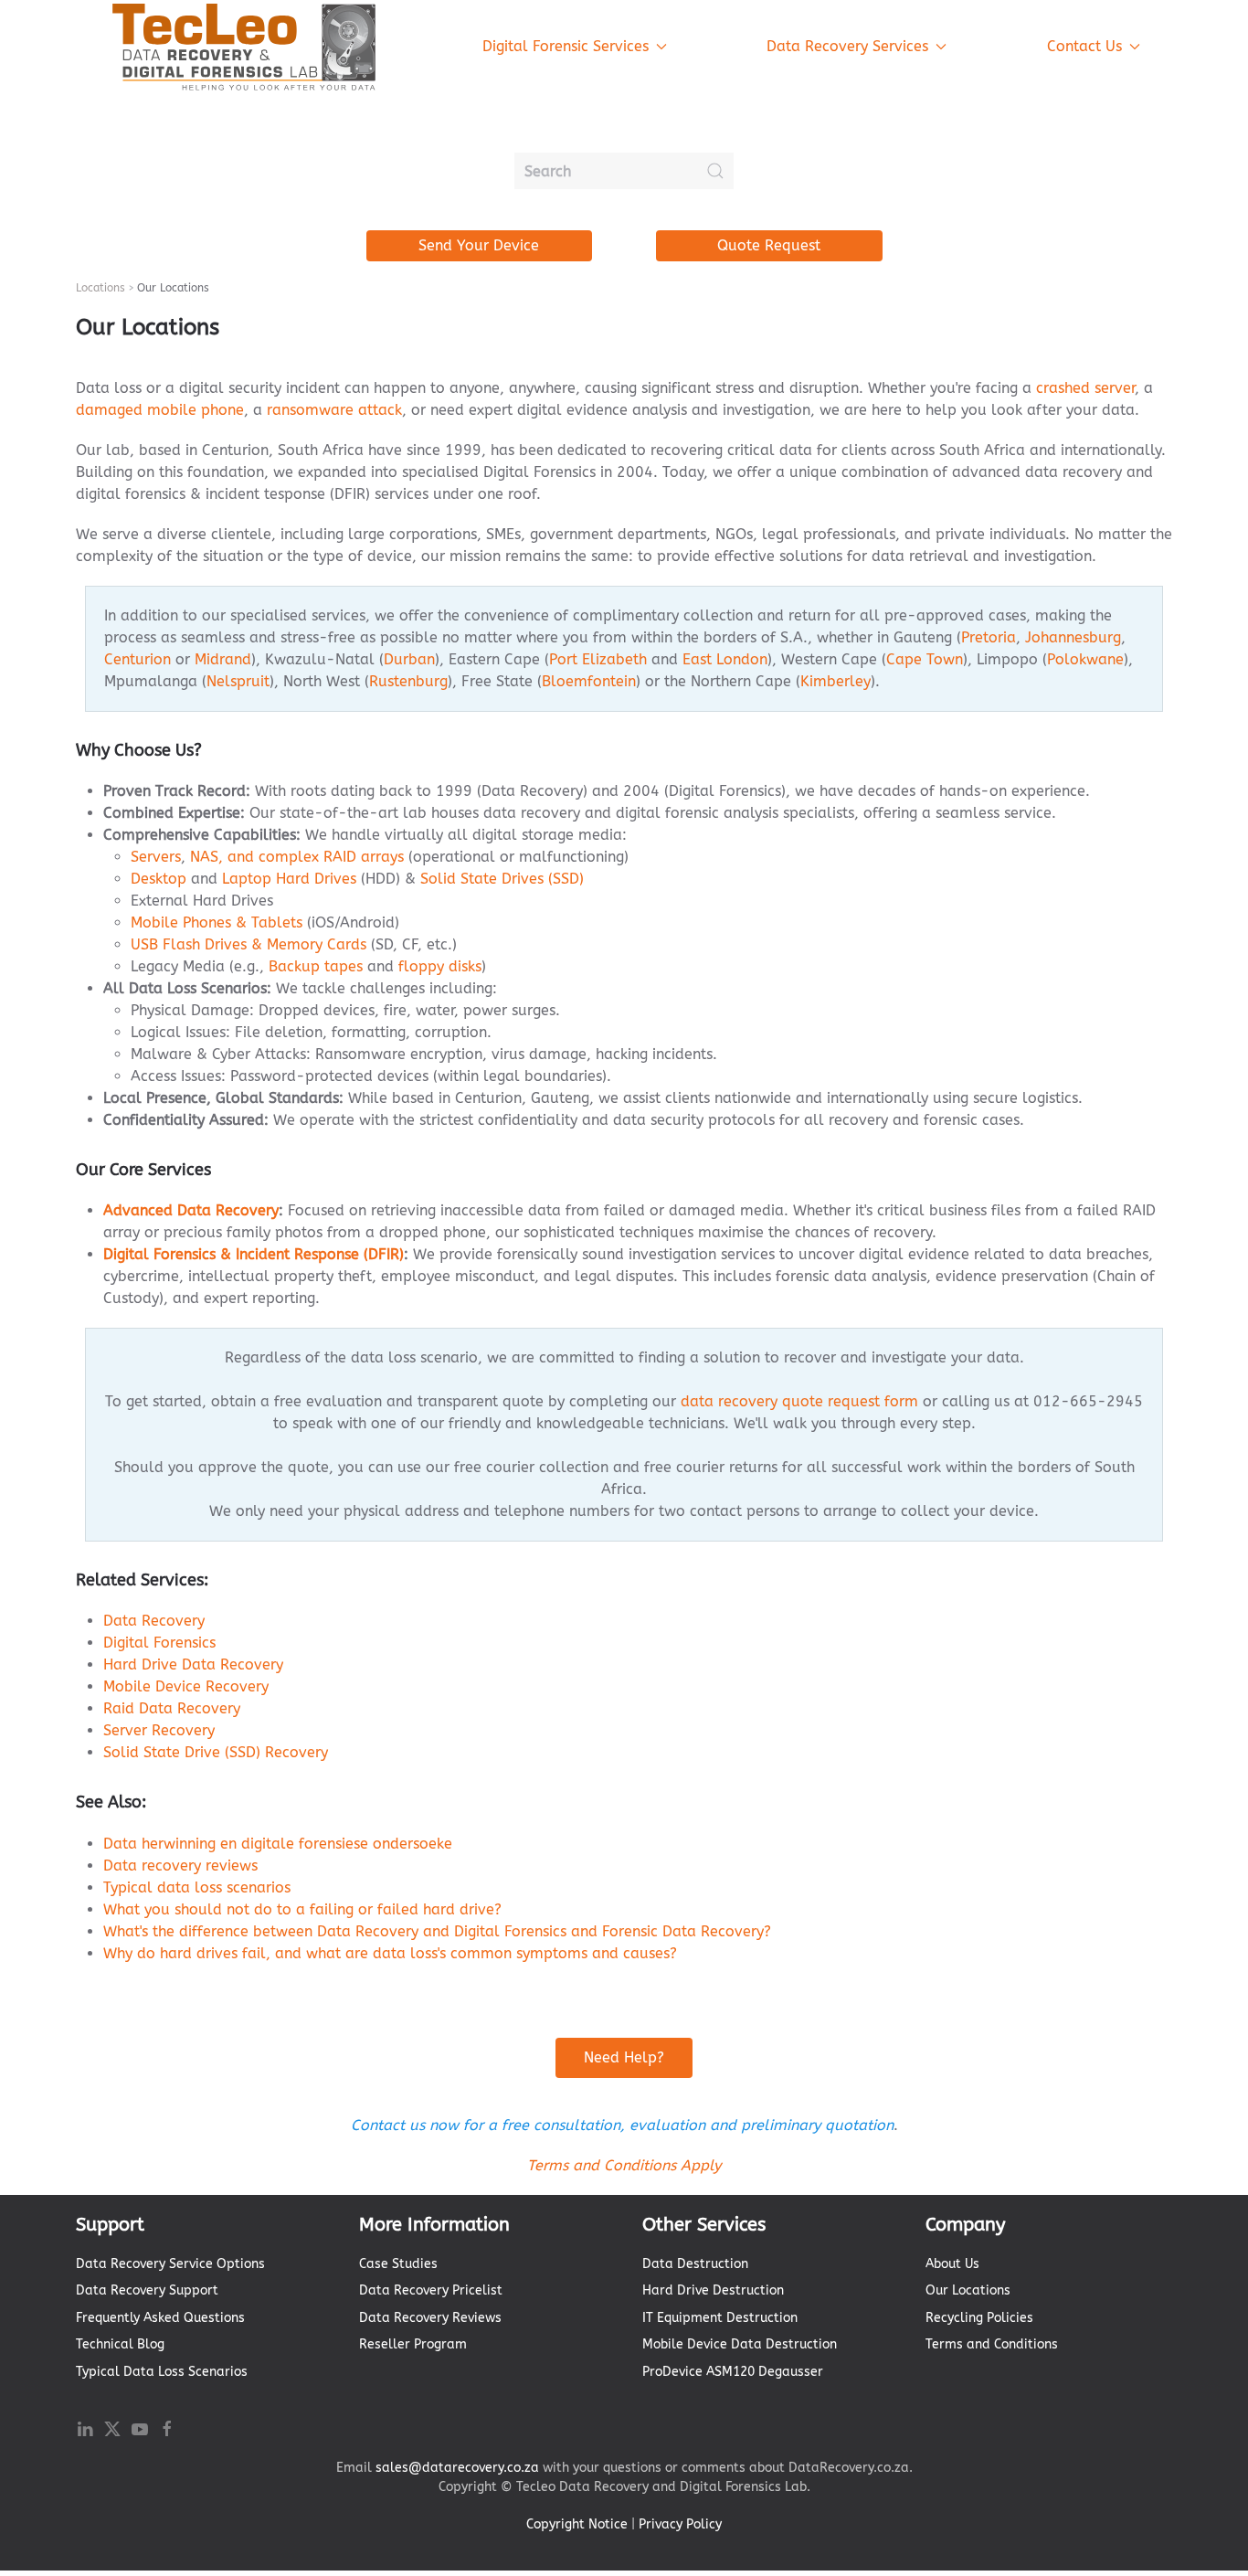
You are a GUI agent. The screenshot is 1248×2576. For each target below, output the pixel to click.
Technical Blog (120, 2344)
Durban (409, 659)
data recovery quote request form (799, 1401)
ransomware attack (334, 410)
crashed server (1085, 388)
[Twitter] (112, 2428)
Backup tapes (316, 966)
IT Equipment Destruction (720, 2318)
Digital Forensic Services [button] (566, 46)
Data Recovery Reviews (430, 2318)
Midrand (223, 659)
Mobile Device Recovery (186, 1686)
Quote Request (769, 245)
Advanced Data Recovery (191, 1210)
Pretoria (989, 637)
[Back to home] (245, 47)
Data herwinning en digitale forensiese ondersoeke (278, 1844)
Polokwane (1085, 659)
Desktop (159, 879)
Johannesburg (1073, 637)
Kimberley (836, 681)
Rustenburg (408, 681)
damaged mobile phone (160, 410)
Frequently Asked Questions (160, 2318)
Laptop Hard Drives (289, 879)
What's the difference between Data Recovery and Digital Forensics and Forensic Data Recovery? (437, 1931)
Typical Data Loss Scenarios (162, 2372)
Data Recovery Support (147, 2290)
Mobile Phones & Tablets (217, 922)
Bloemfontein (589, 681)
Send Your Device (479, 245)
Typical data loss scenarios (197, 1887)
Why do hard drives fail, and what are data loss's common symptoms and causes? (390, 1953)
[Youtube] (140, 2428)
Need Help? (624, 2057)
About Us (952, 2264)
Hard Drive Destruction (713, 2290)
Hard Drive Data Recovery (193, 1664)
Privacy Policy (680, 2524)
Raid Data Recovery (172, 1708)
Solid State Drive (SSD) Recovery (216, 1752)
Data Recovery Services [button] (847, 46)
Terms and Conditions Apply (624, 2165)
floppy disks (440, 966)
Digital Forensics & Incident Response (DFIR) (254, 1254)
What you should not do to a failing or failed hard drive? (302, 1909)
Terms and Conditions (992, 2344)
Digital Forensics (159, 1643)
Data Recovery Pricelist (431, 2290)
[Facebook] (167, 2428)
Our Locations (968, 2290)
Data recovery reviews (180, 1866)
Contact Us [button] (1084, 46)
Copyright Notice (577, 2524)
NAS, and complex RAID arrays (297, 857)
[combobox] (624, 171)
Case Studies (398, 2264)
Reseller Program (413, 2344)
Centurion (137, 659)
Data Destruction (695, 2264)
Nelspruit (238, 681)
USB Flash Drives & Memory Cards (249, 944)
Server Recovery (159, 1730)
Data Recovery (154, 1621)
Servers (156, 857)
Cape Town (925, 659)
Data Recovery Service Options (170, 2264)
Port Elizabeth (598, 659)
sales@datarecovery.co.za (457, 2468)
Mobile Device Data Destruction (740, 2344)
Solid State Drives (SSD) (502, 879)
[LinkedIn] (85, 2428)
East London (725, 659)
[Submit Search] (715, 171)
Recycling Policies (979, 2318)
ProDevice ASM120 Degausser (733, 2372)
